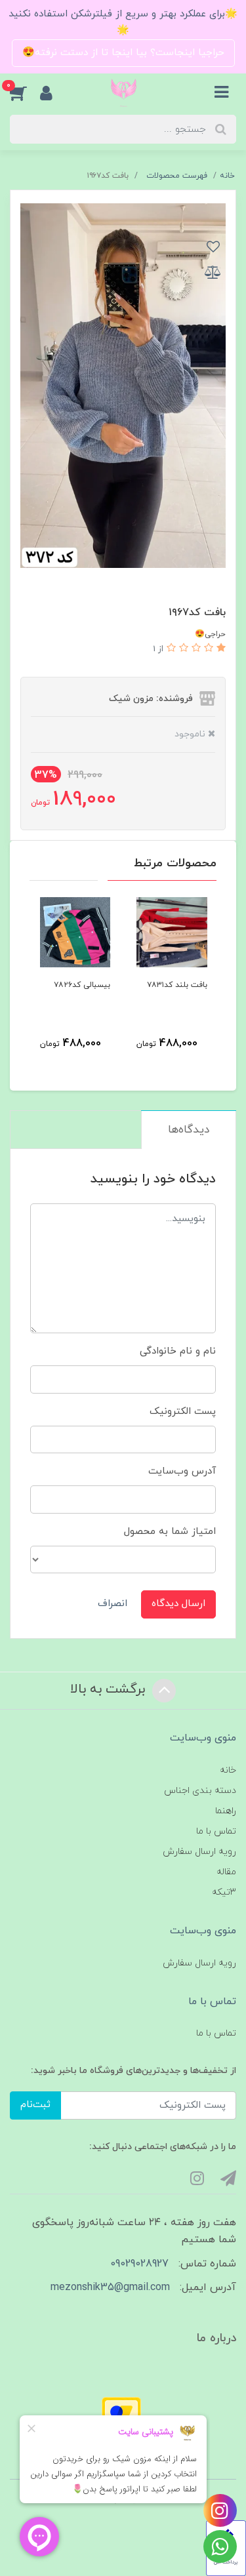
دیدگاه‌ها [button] (189, 1130)
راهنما (226, 1811)
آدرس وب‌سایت (182, 1471)
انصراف (113, 1604)
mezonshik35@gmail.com (110, 2287)
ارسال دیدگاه (178, 1604)
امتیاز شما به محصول (170, 1532)
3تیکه (224, 1892)
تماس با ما (216, 1831)
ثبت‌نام (35, 2105)
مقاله (226, 1872)
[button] (25, 92)
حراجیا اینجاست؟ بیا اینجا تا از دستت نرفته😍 (123, 53)
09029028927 (139, 2264)
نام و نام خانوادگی (178, 1351)
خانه (228, 1770)
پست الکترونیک (183, 1412)
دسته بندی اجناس (200, 1791)
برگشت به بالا (110, 1689)
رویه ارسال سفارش (199, 1852)
